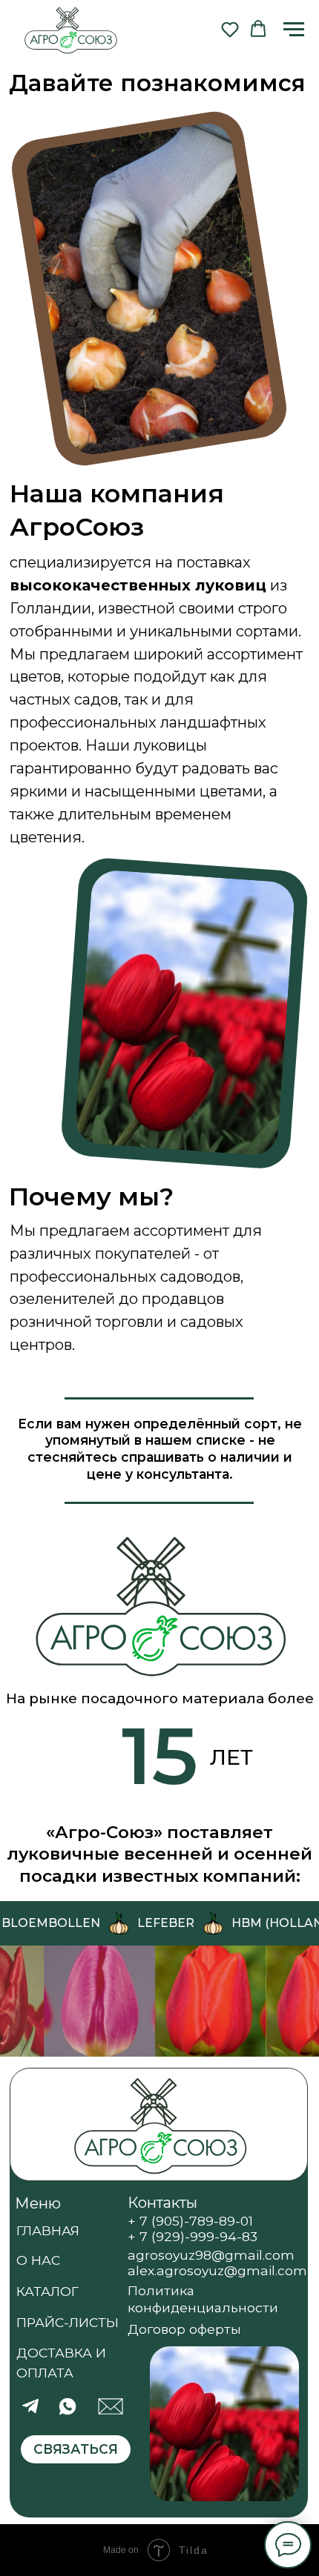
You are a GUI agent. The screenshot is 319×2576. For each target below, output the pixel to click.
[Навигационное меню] (294, 30)
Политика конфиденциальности (203, 2299)
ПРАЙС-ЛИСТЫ (68, 2322)
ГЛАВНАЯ (48, 2230)
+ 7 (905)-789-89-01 (190, 2221)
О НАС (38, 2260)
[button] (230, 29)
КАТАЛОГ (47, 2291)
